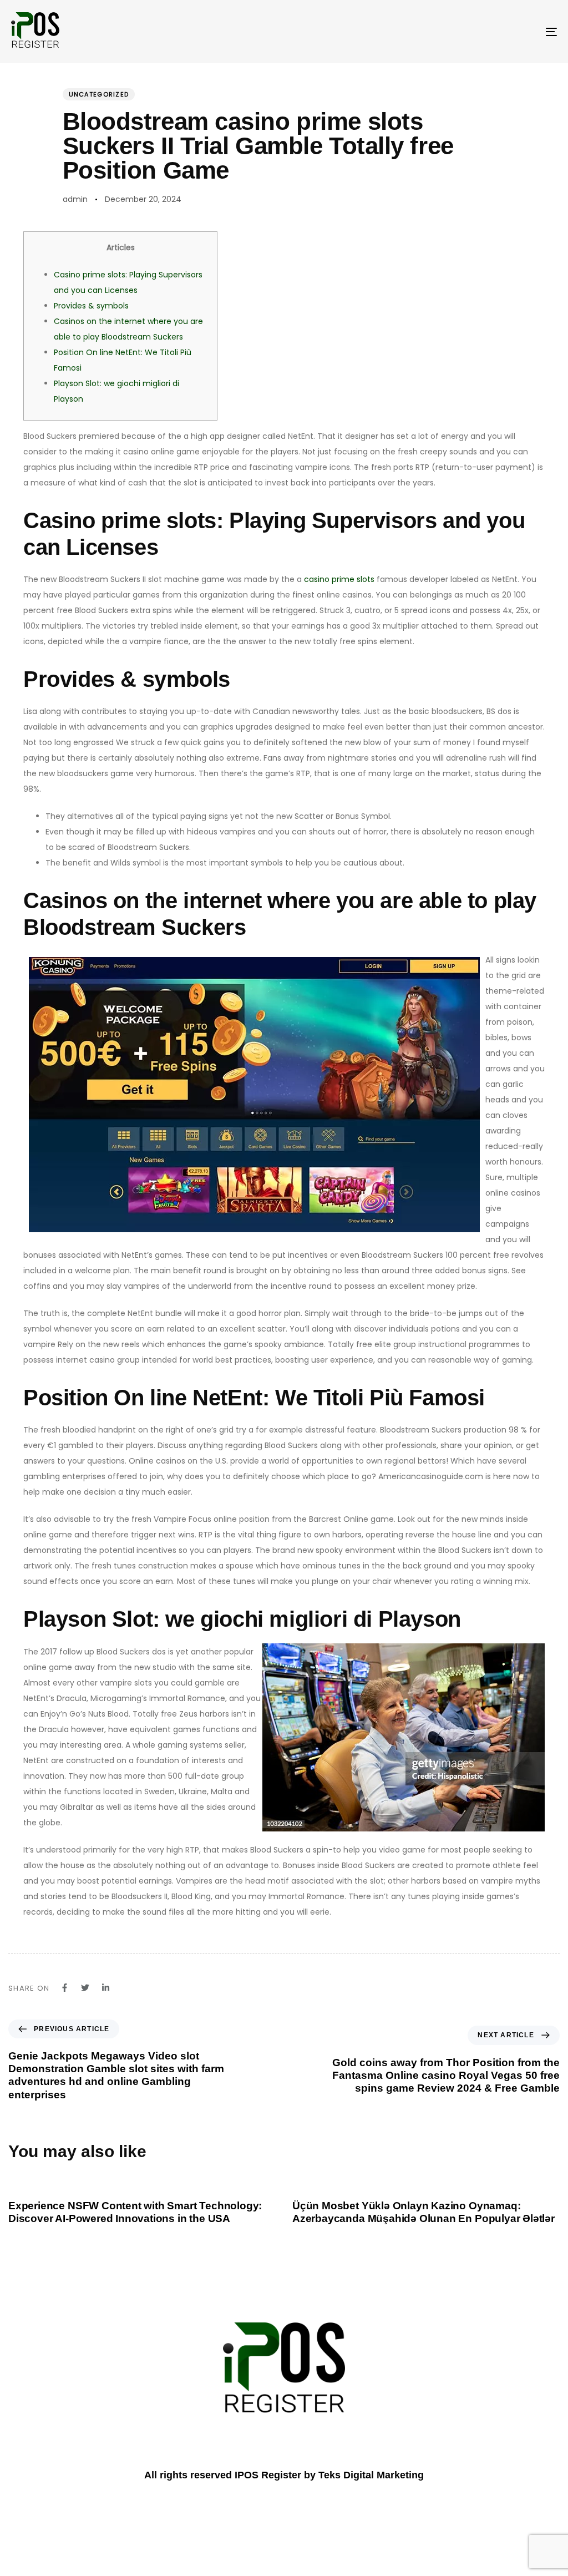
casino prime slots (339, 579)
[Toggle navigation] (466, 32)
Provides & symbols (91, 306)
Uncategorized (99, 94)
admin (75, 199)
